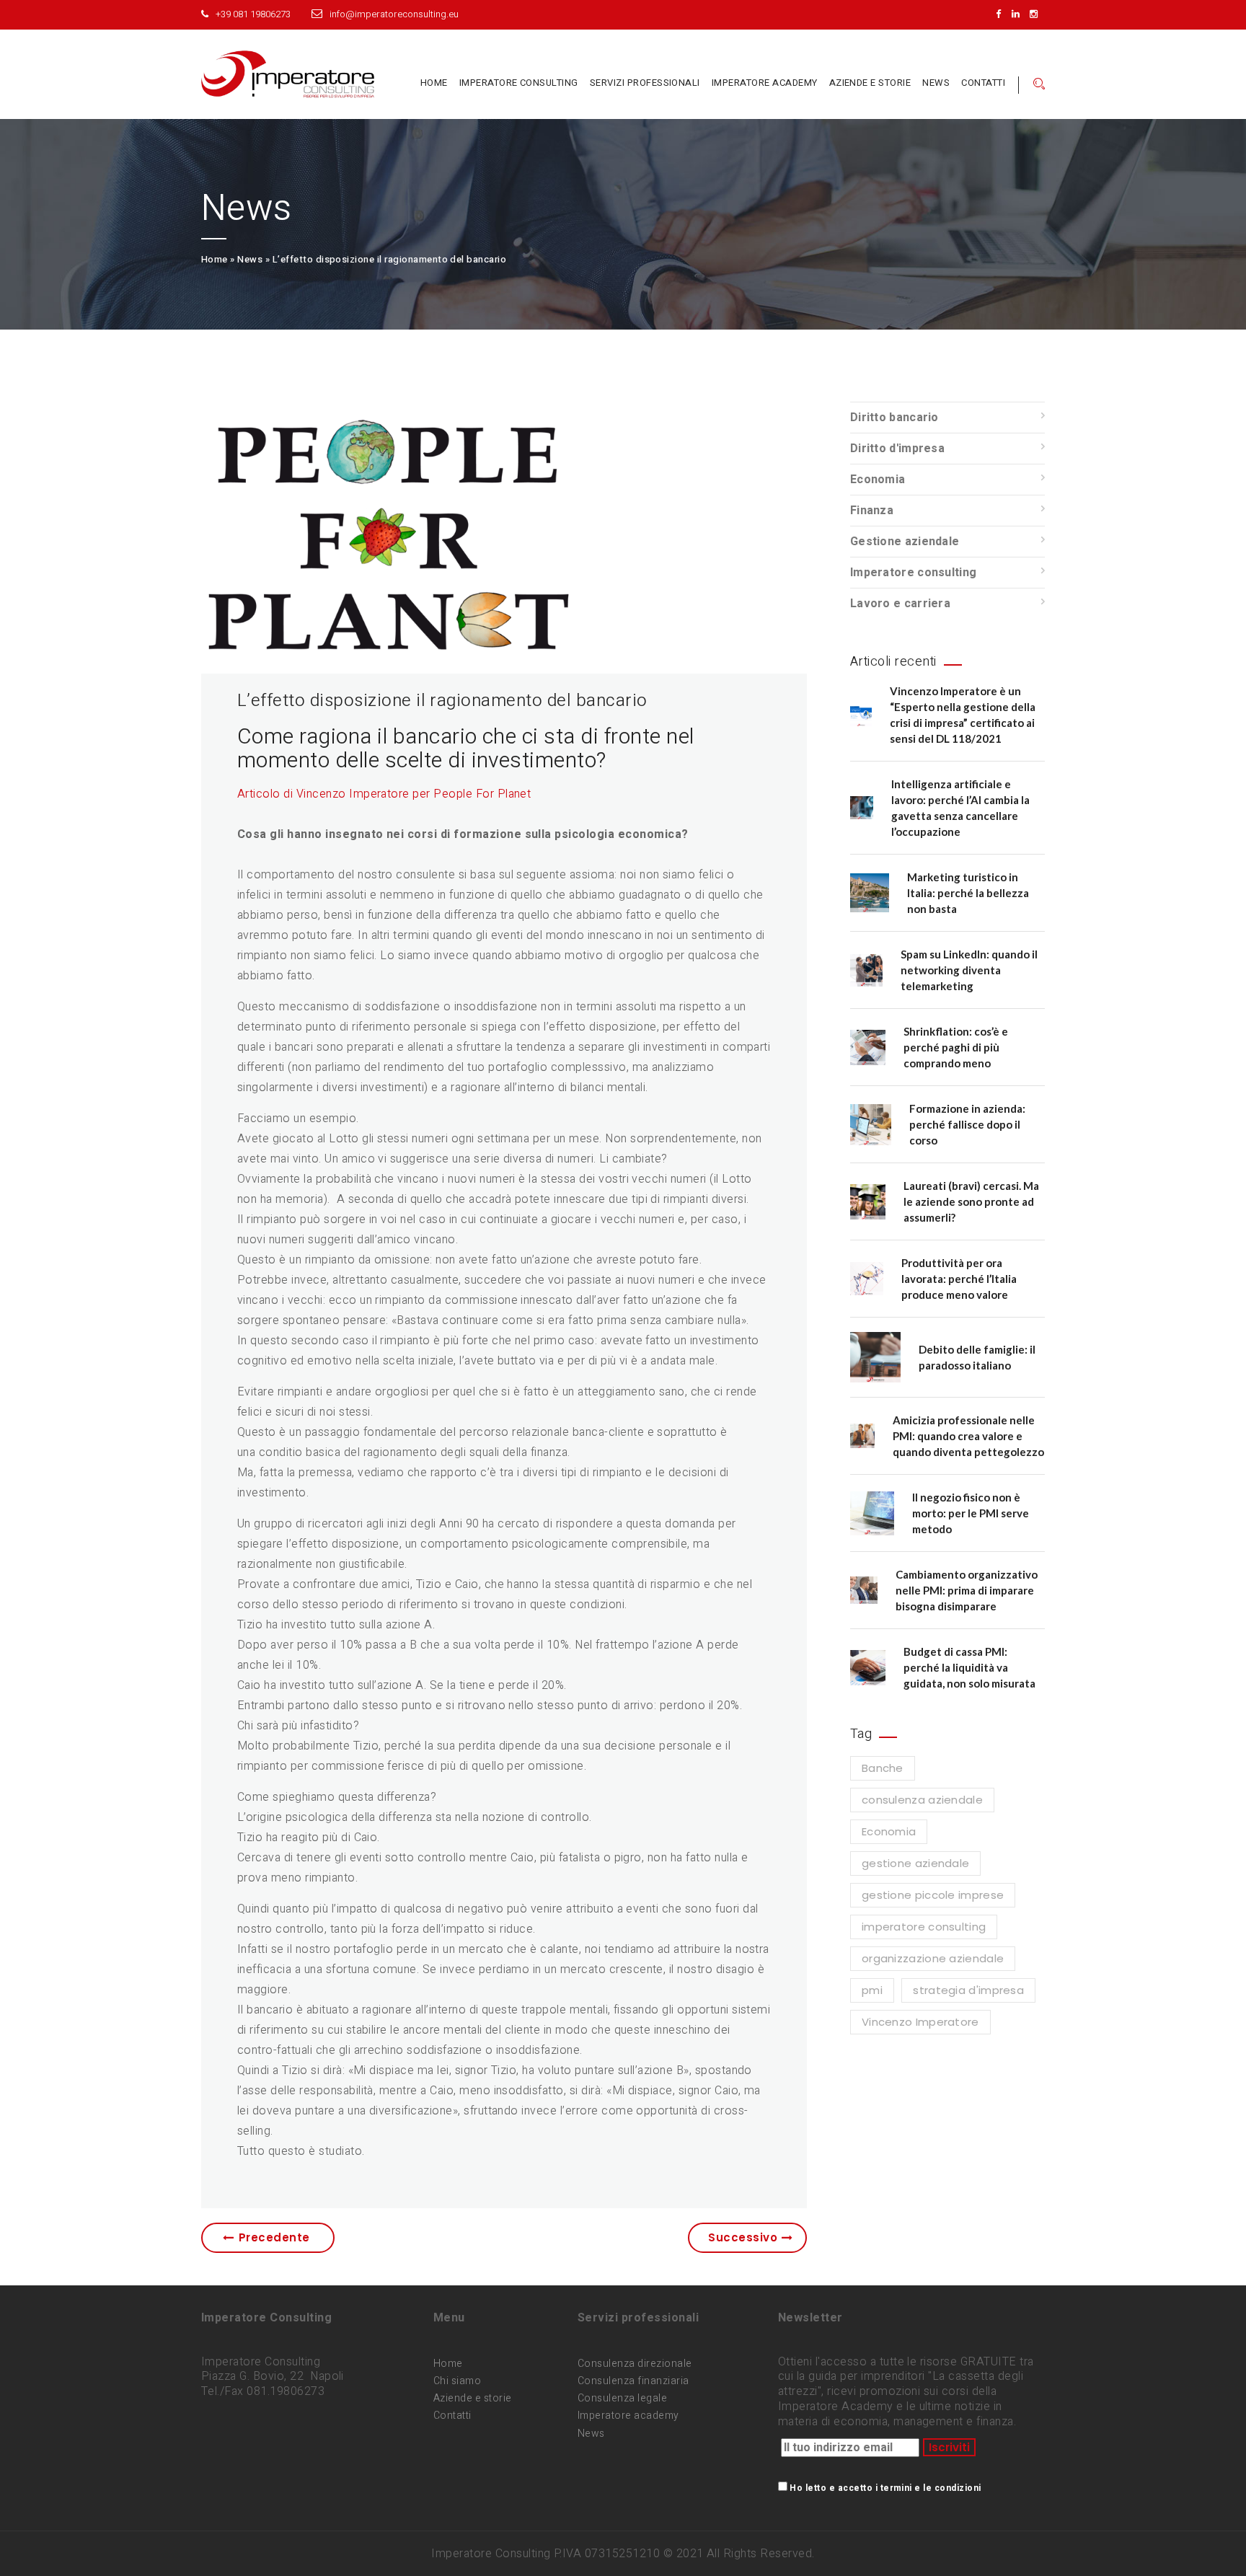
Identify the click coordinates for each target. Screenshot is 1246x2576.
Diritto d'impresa (897, 449)
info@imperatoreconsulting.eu (394, 14)
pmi (872, 1990)
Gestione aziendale (905, 542)
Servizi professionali (645, 83)
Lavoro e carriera (900, 604)
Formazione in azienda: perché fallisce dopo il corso (967, 1124)
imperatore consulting (924, 1927)
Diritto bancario (894, 418)
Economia (878, 480)
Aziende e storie (870, 83)
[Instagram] (1037, 14)
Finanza (872, 511)
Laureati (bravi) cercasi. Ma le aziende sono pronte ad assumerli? (971, 1201)
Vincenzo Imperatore (920, 2022)
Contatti (983, 83)
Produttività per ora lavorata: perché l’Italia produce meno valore (959, 1279)
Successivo (743, 2237)
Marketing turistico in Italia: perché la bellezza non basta (968, 893)
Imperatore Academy (765, 83)
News (936, 83)
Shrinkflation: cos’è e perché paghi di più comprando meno (956, 1047)
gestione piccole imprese (933, 1895)
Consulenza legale (622, 2398)
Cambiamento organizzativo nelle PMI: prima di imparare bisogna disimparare (967, 1590)
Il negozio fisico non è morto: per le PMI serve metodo (971, 1513)
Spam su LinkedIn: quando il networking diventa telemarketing (969, 970)
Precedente (274, 2237)
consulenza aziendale (922, 1800)
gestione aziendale (915, 1863)
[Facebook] (1002, 14)
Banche (883, 1768)
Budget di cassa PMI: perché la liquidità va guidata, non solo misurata (969, 1667)
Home (434, 83)
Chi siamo (457, 2381)
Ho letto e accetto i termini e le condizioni (885, 2488)
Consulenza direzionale (635, 2364)
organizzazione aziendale (933, 1958)
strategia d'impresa (968, 1990)
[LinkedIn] (1019, 14)
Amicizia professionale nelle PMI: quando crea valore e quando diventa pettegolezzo (968, 1436)
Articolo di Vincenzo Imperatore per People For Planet (384, 794)
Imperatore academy (628, 2416)
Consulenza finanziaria (633, 2381)
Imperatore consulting (519, 83)
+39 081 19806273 (253, 14)
